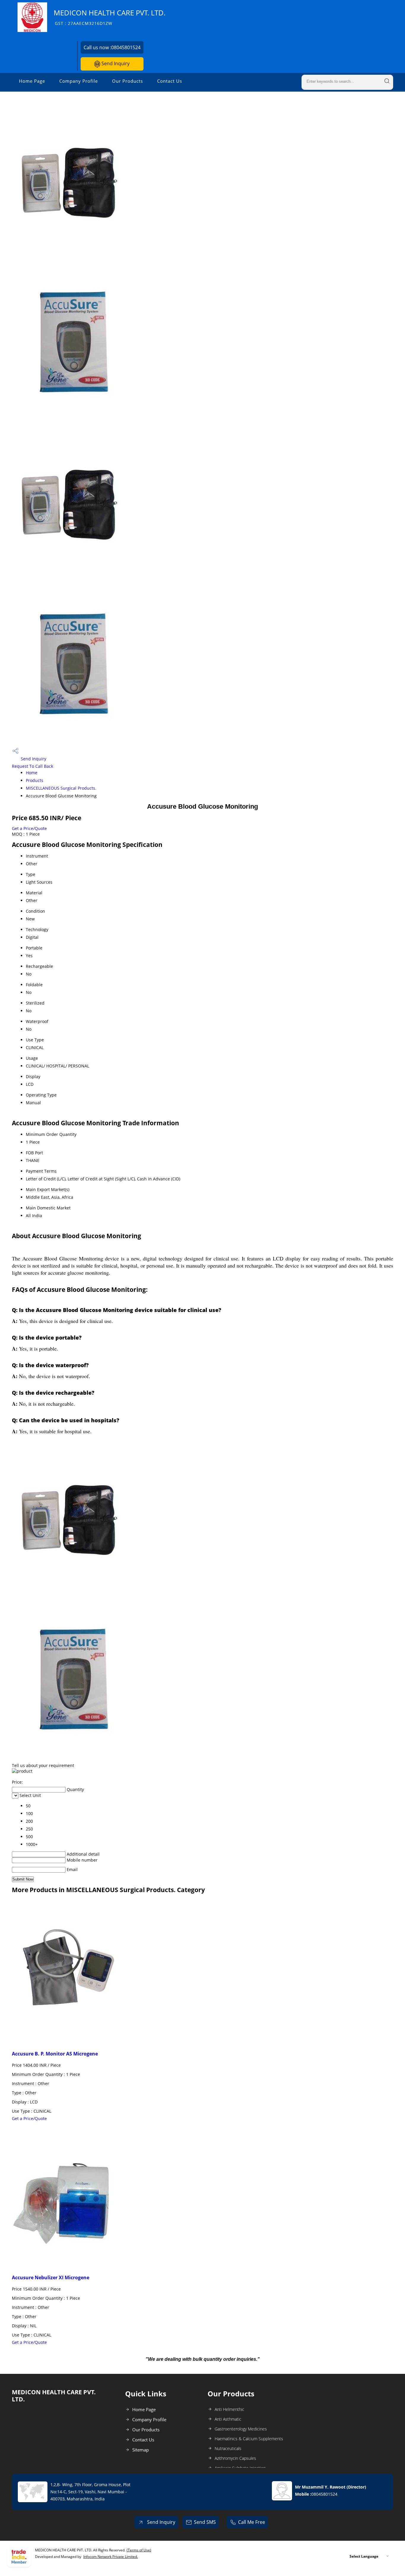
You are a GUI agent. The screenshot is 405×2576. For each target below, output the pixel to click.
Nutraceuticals (228, 2448)
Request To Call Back (32, 766)
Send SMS (205, 2522)
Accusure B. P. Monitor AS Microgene (55, 2054)
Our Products (127, 81)
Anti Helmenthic (229, 2409)
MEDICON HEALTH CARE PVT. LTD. (110, 17)
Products (35, 780)
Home (32, 773)
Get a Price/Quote (29, 828)
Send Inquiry (115, 63)
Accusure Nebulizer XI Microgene (51, 2277)
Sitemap (141, 2450)
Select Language (364, 2556)
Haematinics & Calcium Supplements (249, 2439)
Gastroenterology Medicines (241, 2429)
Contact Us (170, 81)
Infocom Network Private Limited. (111, 2557)
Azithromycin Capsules (235, 2458)
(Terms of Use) (139, 2550)
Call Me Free (252, 2522)
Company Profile (79, 81)
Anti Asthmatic (228, 2419)
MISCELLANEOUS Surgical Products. (61, 788)
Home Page (32, 81)
